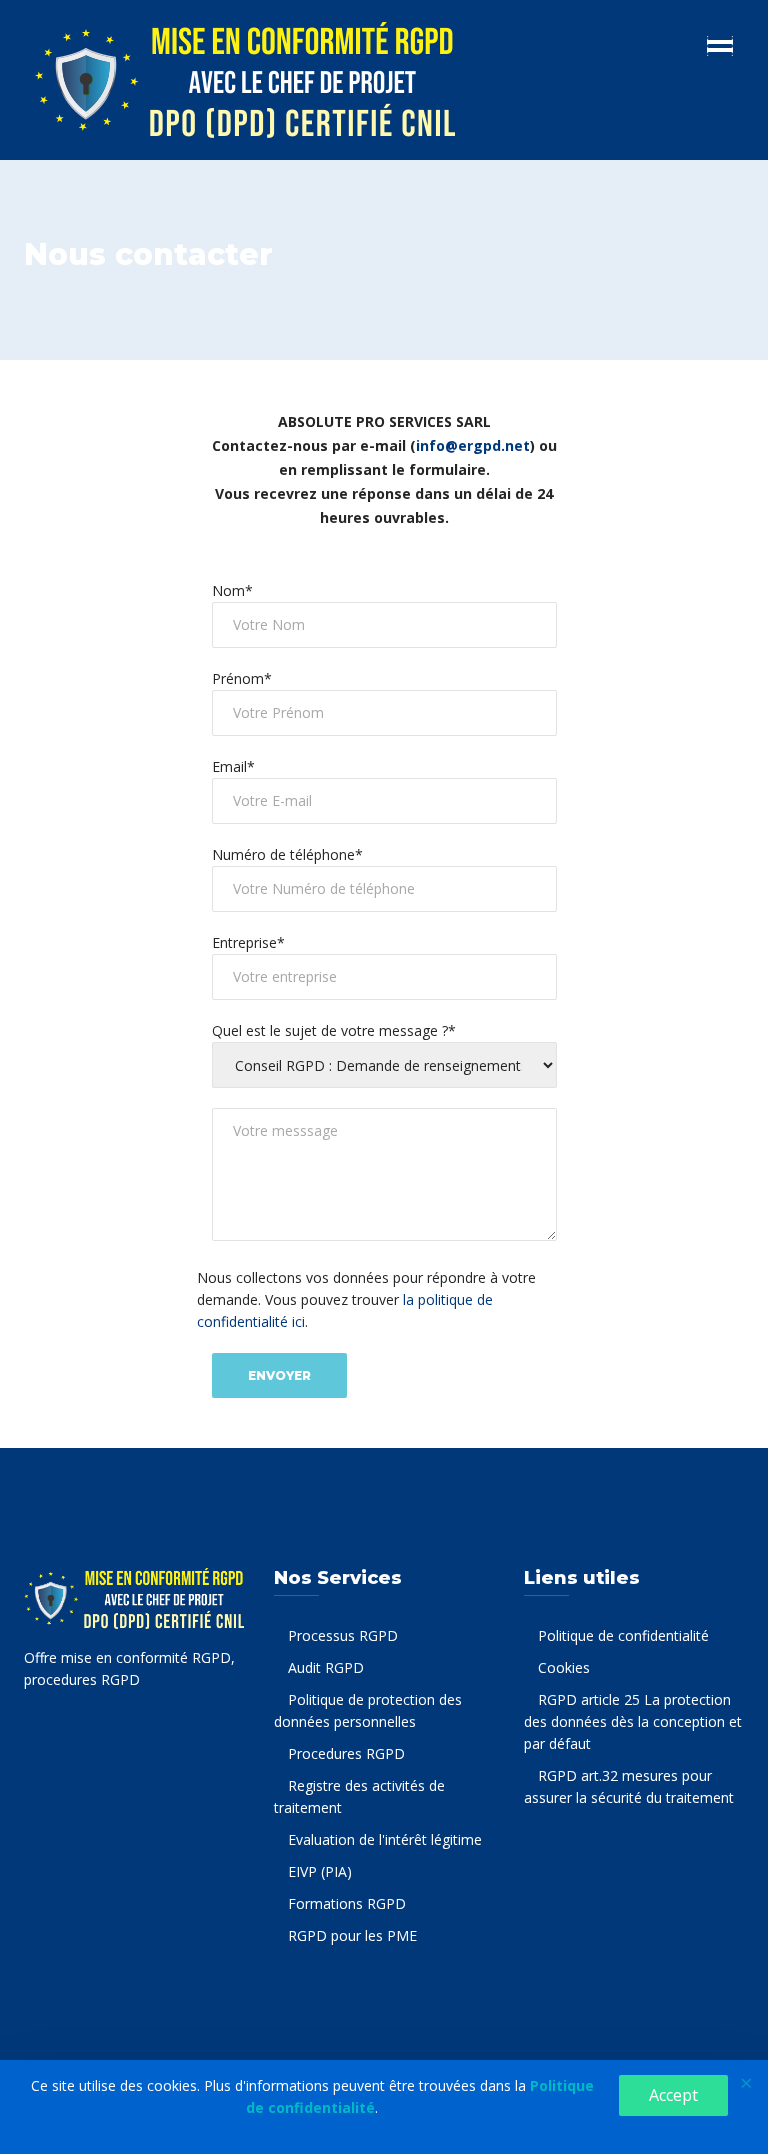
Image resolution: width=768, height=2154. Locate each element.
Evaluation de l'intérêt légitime (385, 1839)
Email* (233, 766)
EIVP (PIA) (320, 1871)
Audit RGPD (326, 1667)
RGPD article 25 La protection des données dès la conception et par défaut (633, 1721)
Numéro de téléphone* (287, 854)
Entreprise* (248, 942)
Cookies (564, 1667)
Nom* (232, 590)
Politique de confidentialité (623, 1635)
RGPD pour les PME (352, 1935)
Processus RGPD (343, 1635)
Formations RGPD (347, 1903)
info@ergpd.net (473, 445)
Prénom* (242, 678)
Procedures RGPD (346, 1753)
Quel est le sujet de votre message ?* (334, 1030)
